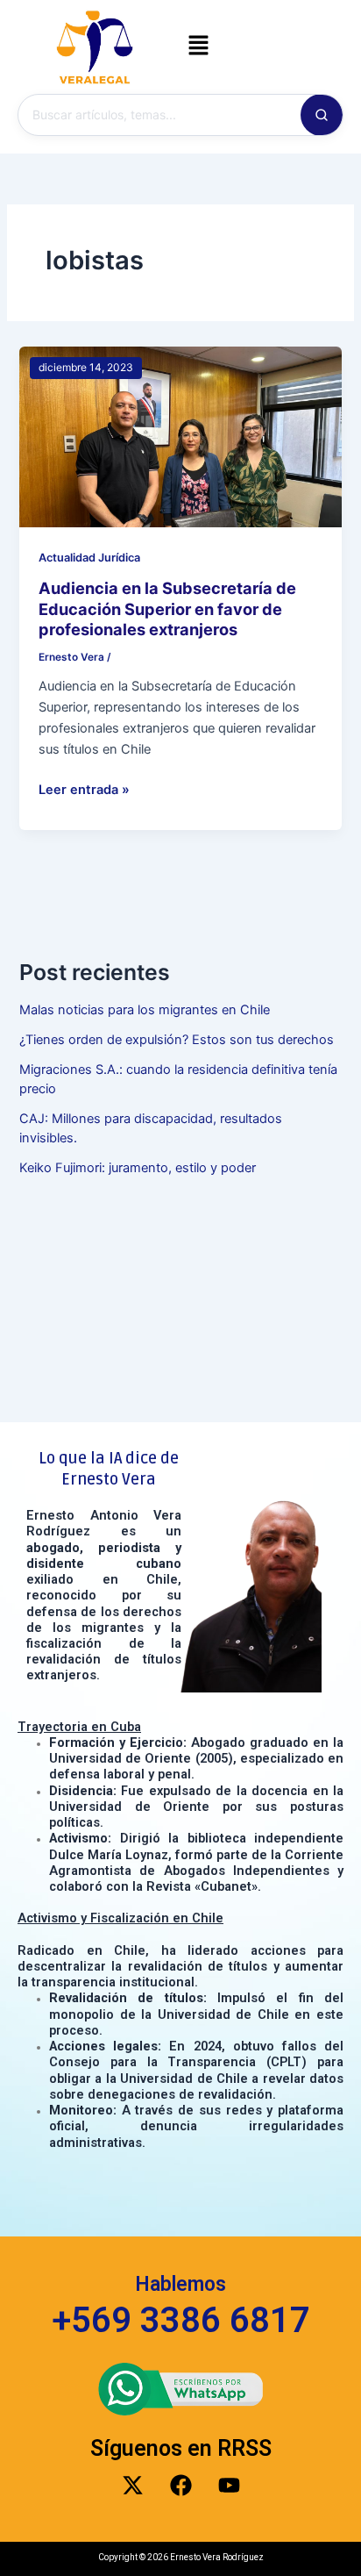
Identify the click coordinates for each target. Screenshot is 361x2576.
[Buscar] (322, 115)
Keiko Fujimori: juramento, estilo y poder (138, 1168)
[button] (198, 47)
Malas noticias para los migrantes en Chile (145, 1010)
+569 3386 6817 (181, 2320)
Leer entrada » (84, 788)
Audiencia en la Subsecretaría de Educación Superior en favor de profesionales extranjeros (167, 608)
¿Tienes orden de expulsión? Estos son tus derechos (177, 1040)
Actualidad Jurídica (89, 558)
